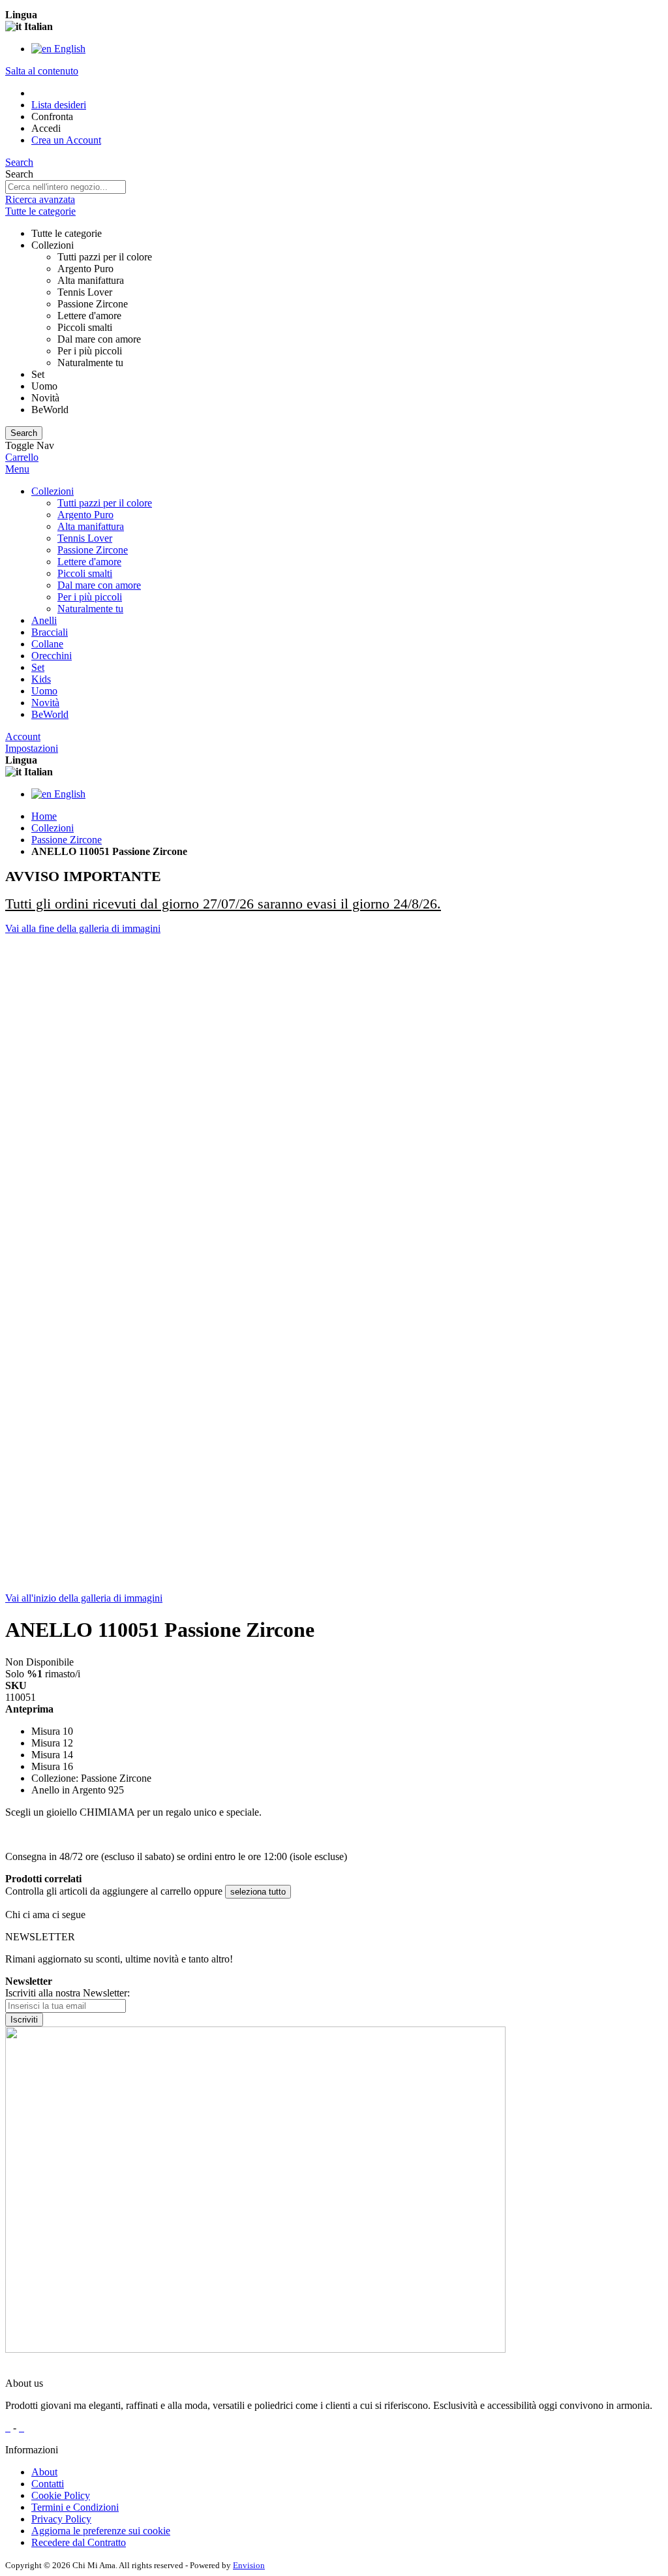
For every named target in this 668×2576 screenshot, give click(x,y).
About (44, 2472)
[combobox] (66, 187)
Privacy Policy (61, 2519)
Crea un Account (66, 140)
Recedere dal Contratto (79, 2542)
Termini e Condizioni (75, 2507)
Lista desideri (59, 105)
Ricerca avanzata (40, 199)
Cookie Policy (61, 2495)
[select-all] (258, 1892)
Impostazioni (32, 748)
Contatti (48, 2484)
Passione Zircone (67, 840)
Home (44, 816)
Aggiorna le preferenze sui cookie (101, 2531)
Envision (249, 2565)
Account (23, 737)
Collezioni (53, 828)
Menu (17, 469)
